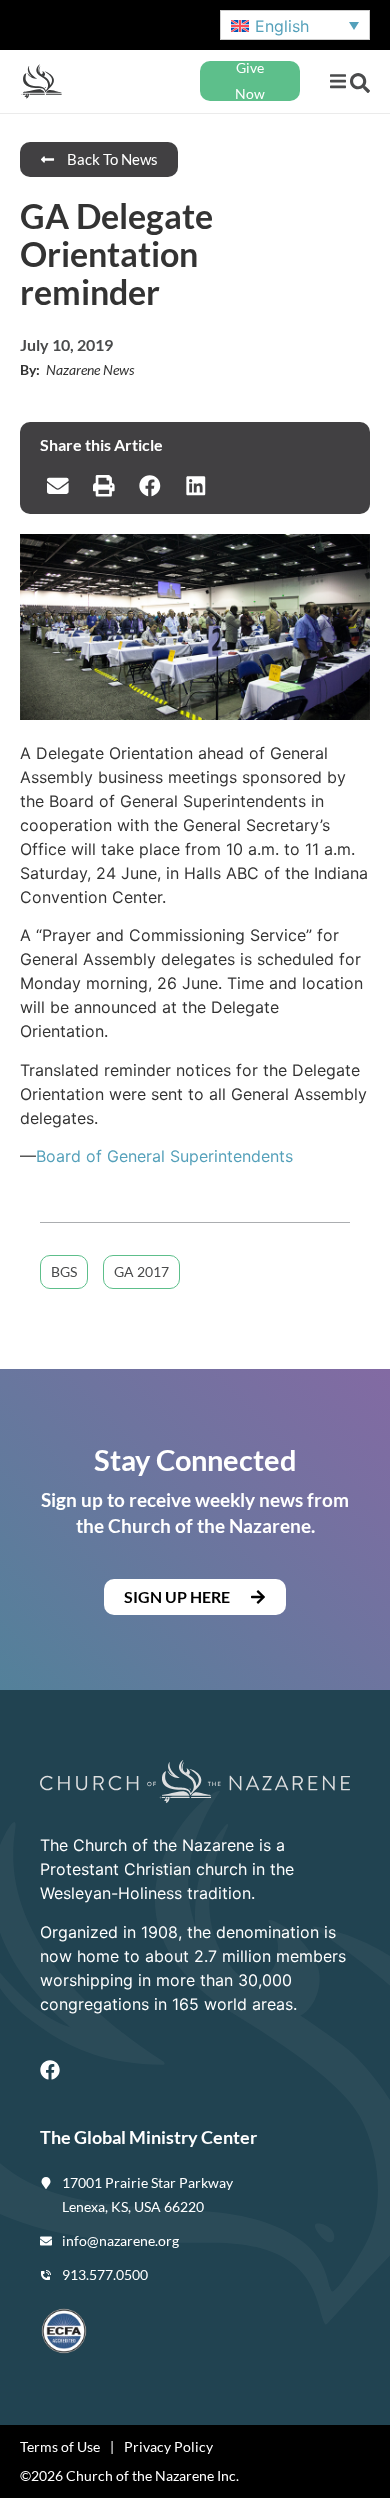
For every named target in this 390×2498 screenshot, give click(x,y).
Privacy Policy (168, 2446)
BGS (64, 1271)
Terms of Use (60, 2446)
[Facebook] (50, 2070)
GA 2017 (141, 1271)
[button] (337, 81)
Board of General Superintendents (164, 1156)
